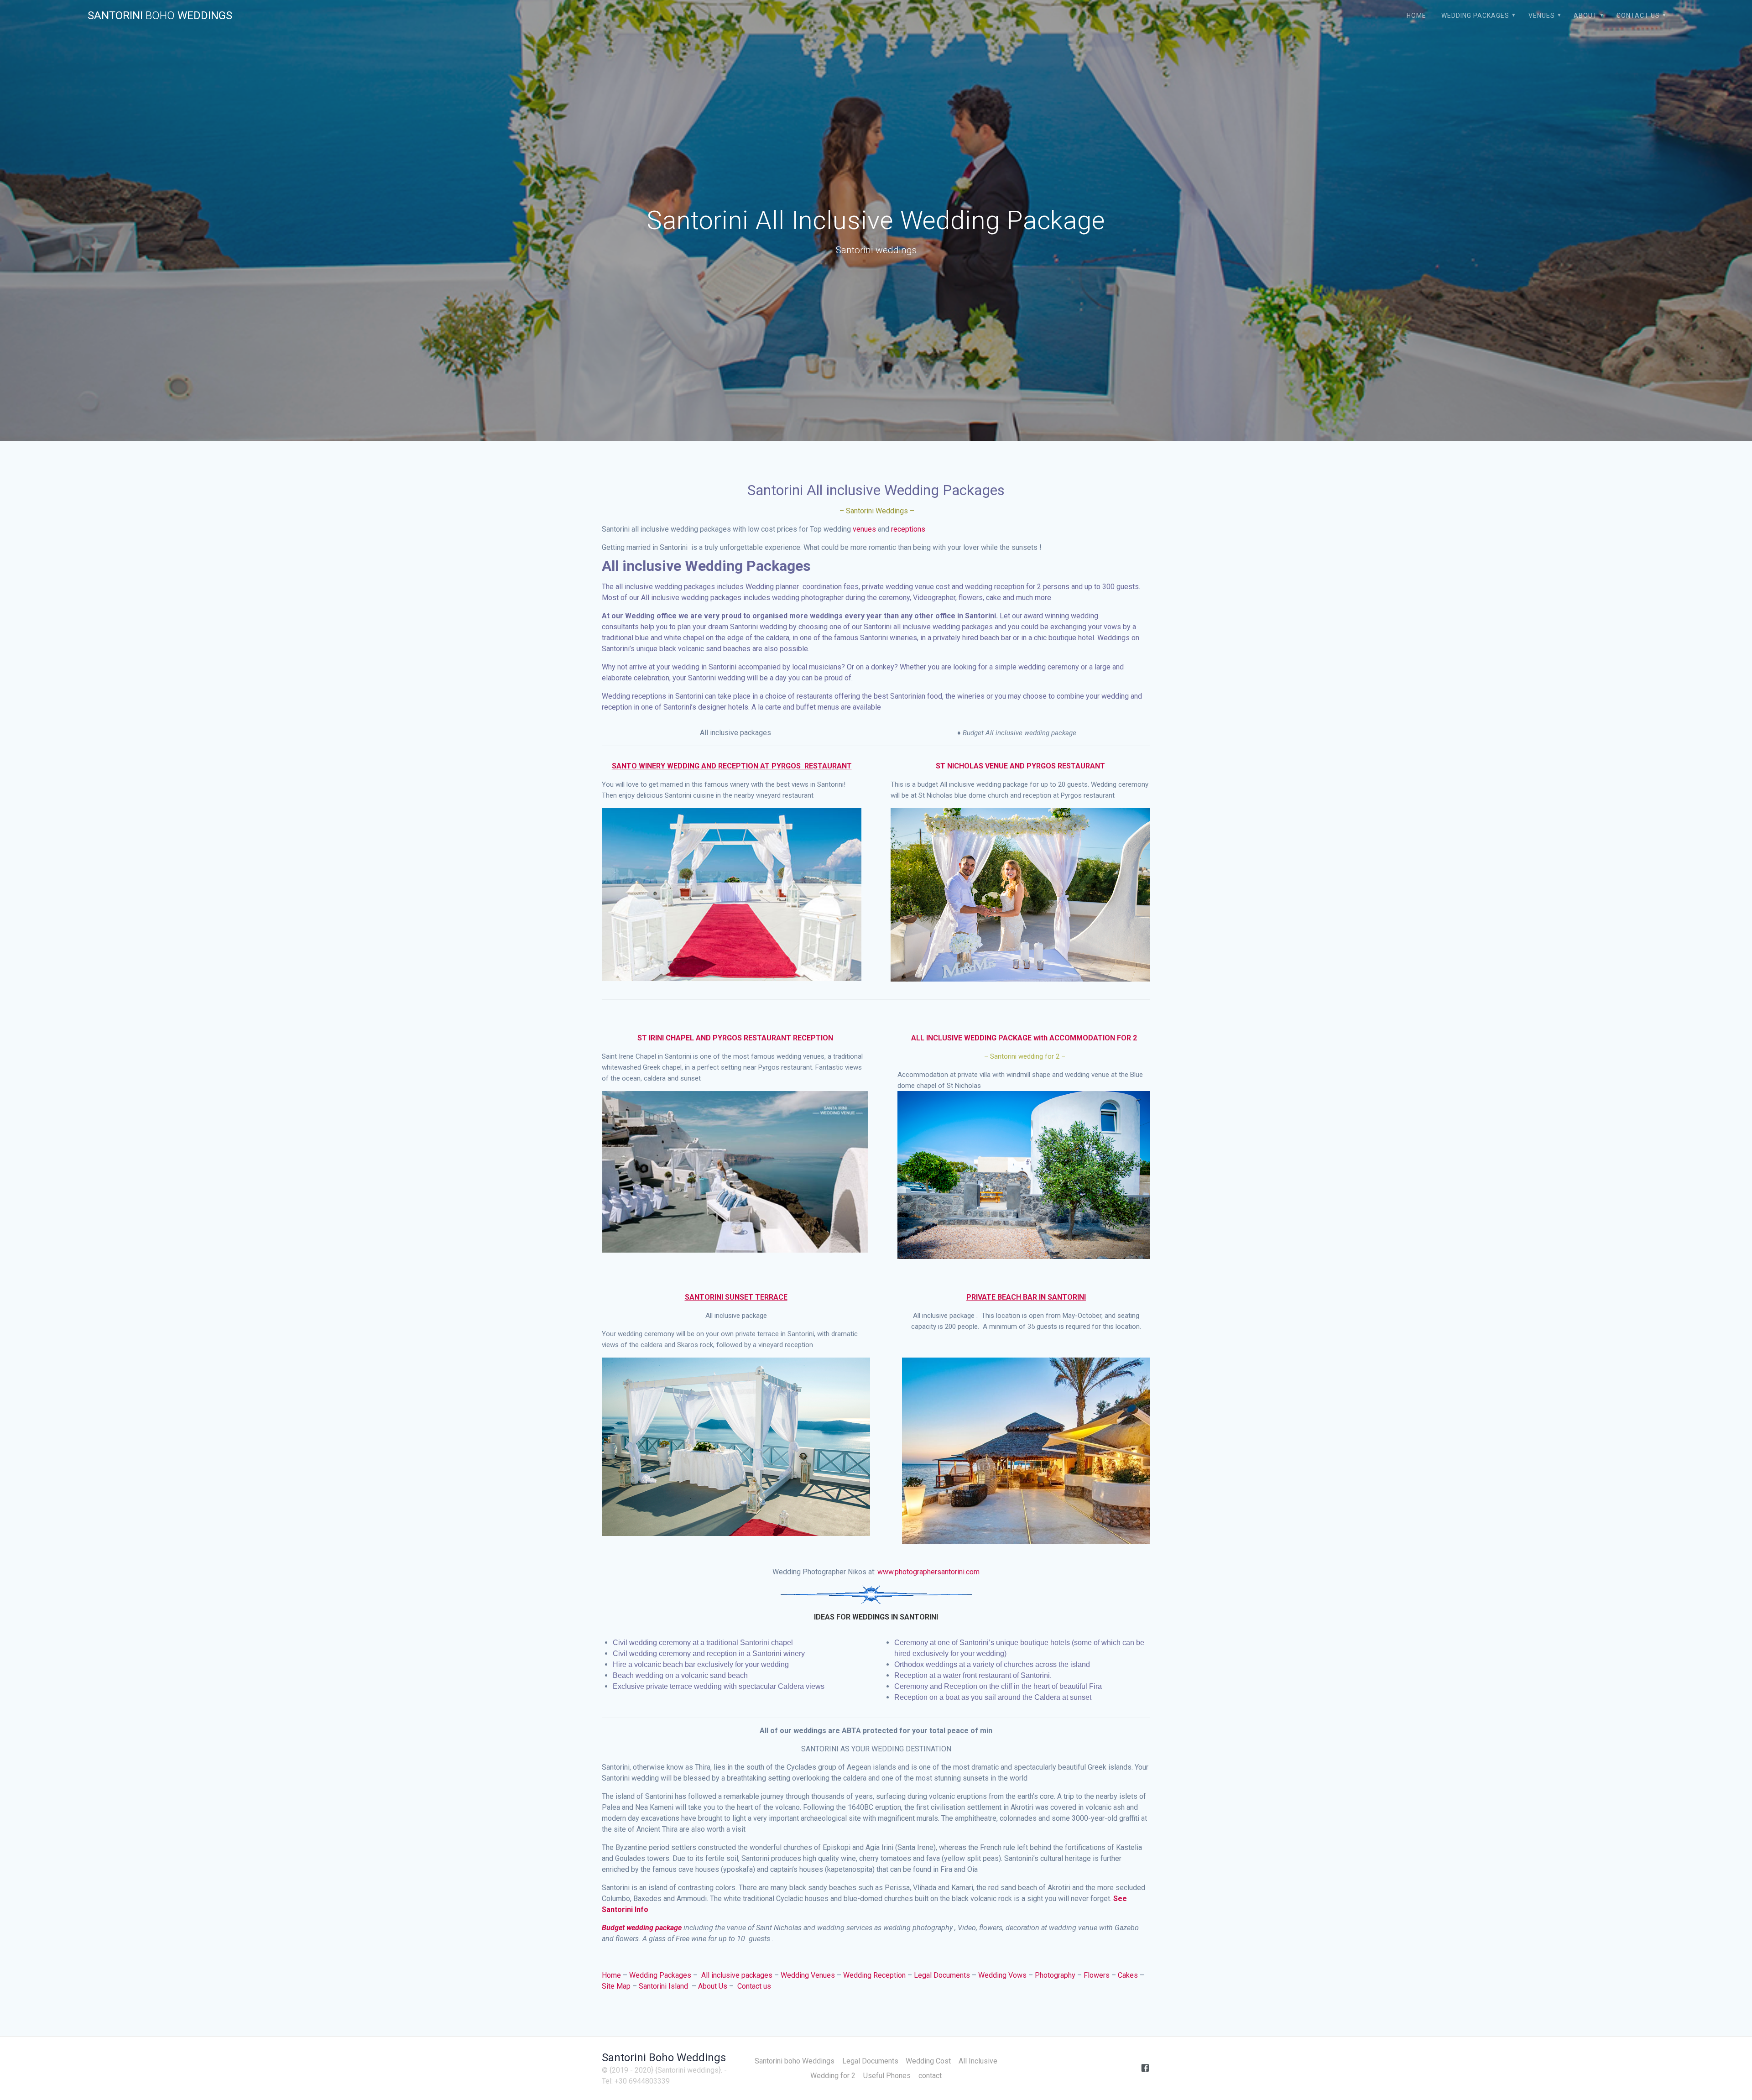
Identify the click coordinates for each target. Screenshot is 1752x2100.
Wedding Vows (1002, 1975)
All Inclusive (978, 2061)
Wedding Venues (808, 1975)
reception (1009, 587)
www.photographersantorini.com (928, 1572)
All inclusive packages (737, 1975)
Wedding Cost (928, 2061)
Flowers (1097, 1975)
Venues (1542, 16)
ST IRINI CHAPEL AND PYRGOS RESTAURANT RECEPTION (735, 1038)
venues (864, 529)
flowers (971, 598)
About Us (713, 1986)
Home (1416, 16)
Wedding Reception (874, 1975)
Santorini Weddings (160, 16)
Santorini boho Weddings (795, 2061)
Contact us (754, 1986)
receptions (908, 529)
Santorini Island (664, 1986)
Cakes (1128, 1975)
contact (930, 2076)
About (1585, 16)
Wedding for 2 (833, 2076)
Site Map (616, 1986)
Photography (1055, 1975)
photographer (822, 598)
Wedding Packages (1475, 16)
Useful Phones (887, 2076)
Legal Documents (942, 1975)
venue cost (932, 587)
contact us (1638, 16)
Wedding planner (772, 587)
